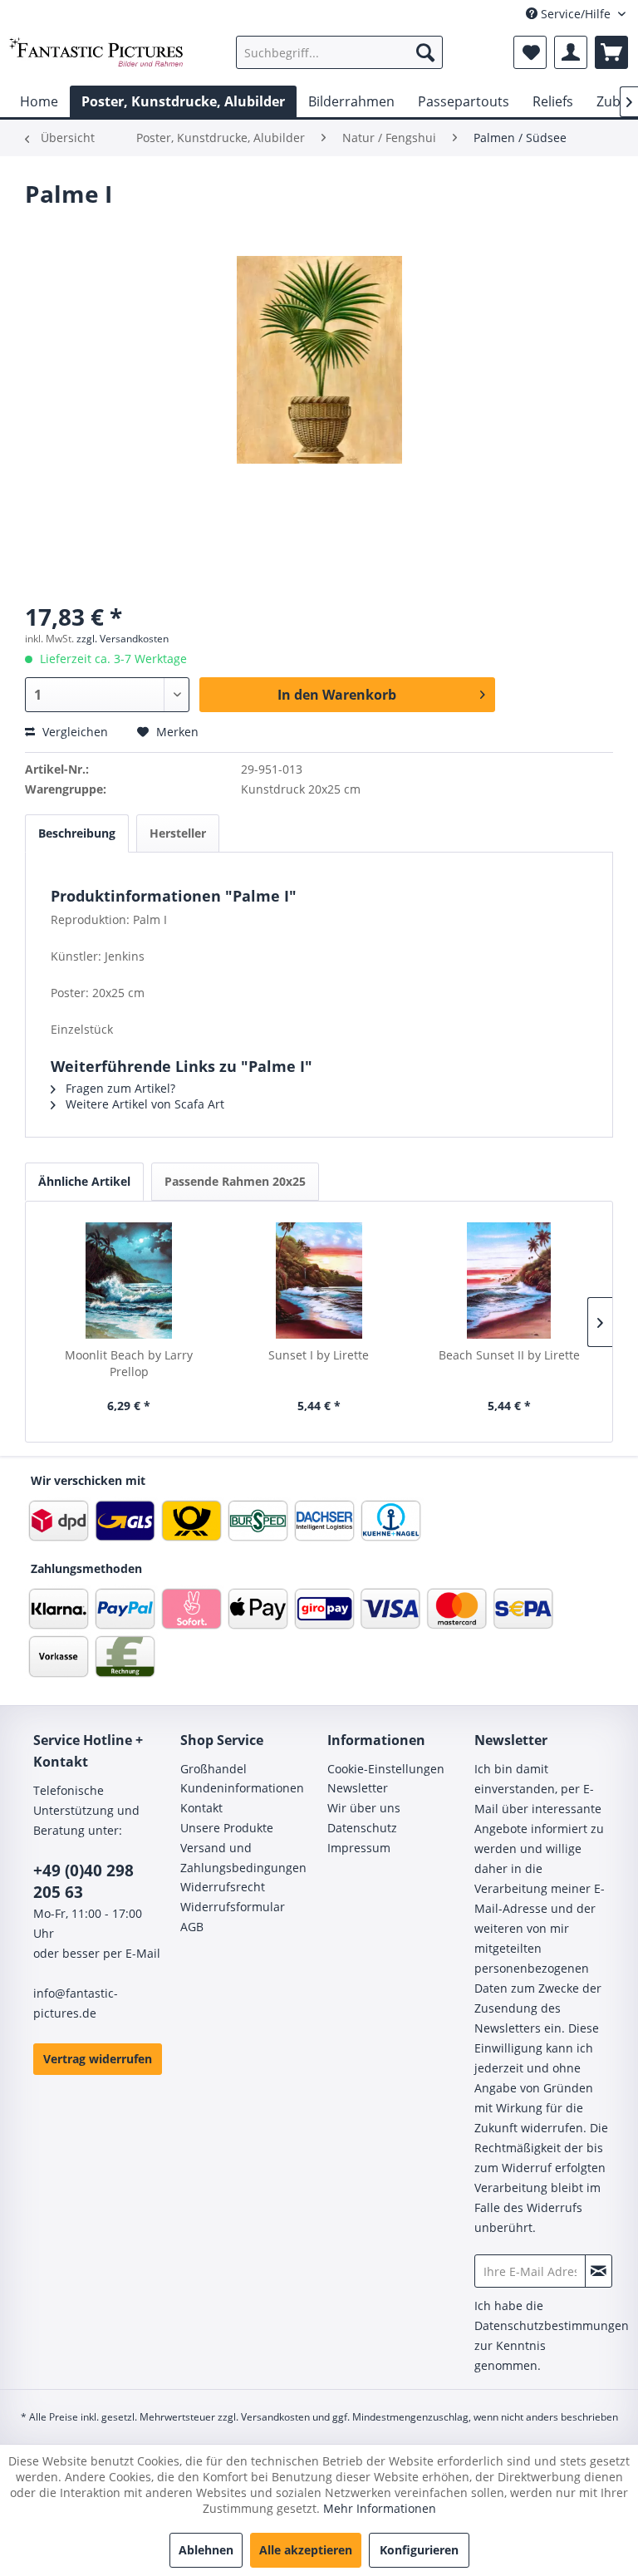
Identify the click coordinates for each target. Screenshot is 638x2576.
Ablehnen (206, 2550)
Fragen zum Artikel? (119, 1088)
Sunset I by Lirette (319, 1355)
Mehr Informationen (380, 2508)
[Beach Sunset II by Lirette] (509, 1281)
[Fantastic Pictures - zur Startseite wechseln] (96, 57)
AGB (192, 1927)
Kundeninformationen (242, 1788)
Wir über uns (364, 1808)
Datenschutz (362, 1828)
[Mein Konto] (571, 52)
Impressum (359, 1848)
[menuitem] (340, 52)
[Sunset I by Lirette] (319, 1281)
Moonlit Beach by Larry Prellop (129, 1363)
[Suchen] (425, 52)
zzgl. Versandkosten (123, 639)
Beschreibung (77, 833)
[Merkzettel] (530, 52)
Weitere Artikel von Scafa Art (143, 1104)
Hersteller (178, 833)
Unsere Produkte (227, 1828)
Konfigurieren (419, 2550)
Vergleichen (74, 732)
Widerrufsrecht (223, 1887)
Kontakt (201, 1808)
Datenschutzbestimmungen (552, 2325)
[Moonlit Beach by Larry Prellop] (129, 1281)
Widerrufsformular (233, 1907)
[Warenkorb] (611, 52)
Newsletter (358, 1788)
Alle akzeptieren (306, 2550)
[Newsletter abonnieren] (599, 2271)
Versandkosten (275, 2417)
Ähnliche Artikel (84, 1181)
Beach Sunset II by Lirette (509, 1355)
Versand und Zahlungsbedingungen (243, 1858)
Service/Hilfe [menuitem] (576, 14)
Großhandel (213, 1769)
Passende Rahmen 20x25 (235, 1181)
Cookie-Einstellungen (386, 1769)
